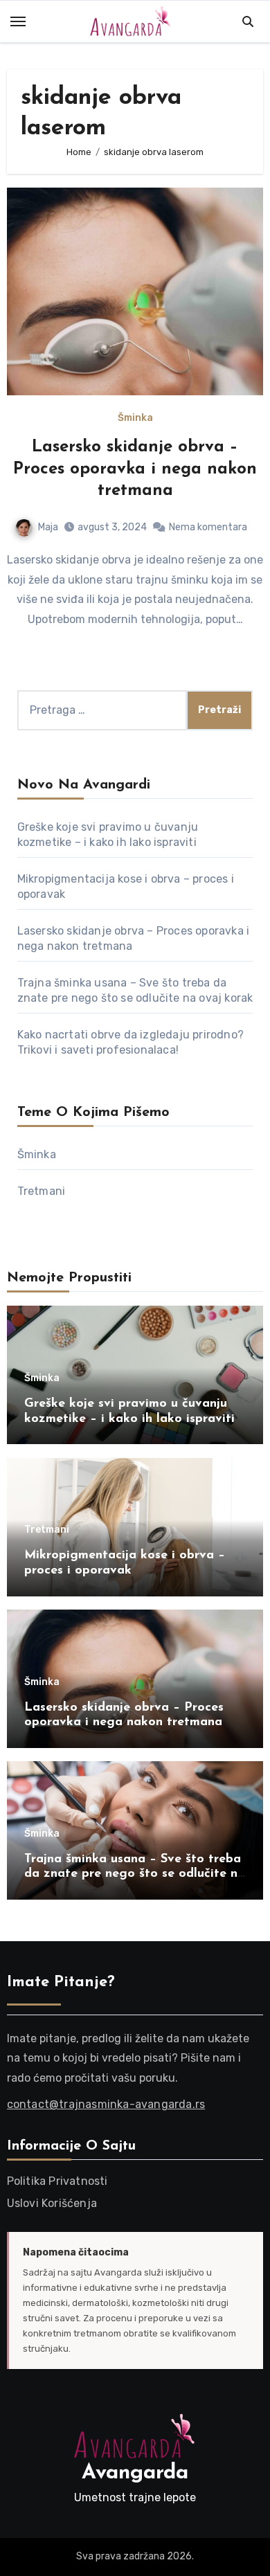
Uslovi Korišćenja (52, 2203)
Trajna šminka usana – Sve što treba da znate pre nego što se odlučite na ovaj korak (135, 1874)
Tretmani (42, 1191)
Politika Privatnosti (57, 2181)
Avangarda (135, 2473)
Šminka (135, 418)
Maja (48, 527)
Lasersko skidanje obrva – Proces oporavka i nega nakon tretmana (135, 469)
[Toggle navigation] (18, 21)
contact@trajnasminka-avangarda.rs (106, 2104)
